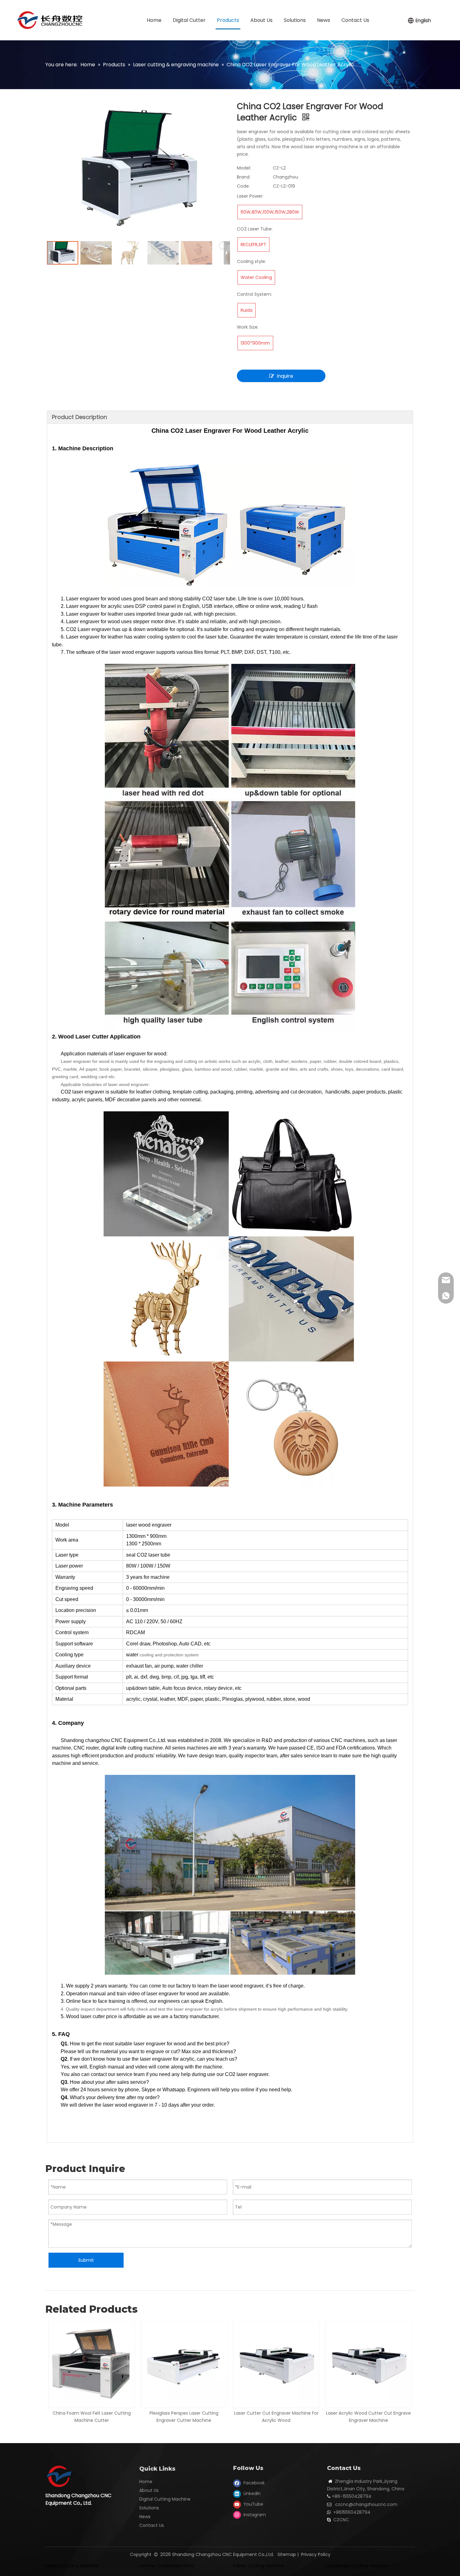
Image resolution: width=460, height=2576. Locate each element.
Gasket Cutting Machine (72, 2566)
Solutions (149, 2508)
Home (146, 2482)
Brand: (244, 177)
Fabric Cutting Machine (259, 2566)
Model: (244, 168)
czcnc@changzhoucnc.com (366, 2504)
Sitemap (287, 2554)
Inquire (285, 376)
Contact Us (152, 2525)
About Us (149, 2490)
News (145, 2517)
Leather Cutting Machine (166, 2566)
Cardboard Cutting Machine (358, 2566)
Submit (86, 2260)
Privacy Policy (316, 2554)
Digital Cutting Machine (165, 2499)
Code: (243, 186)
